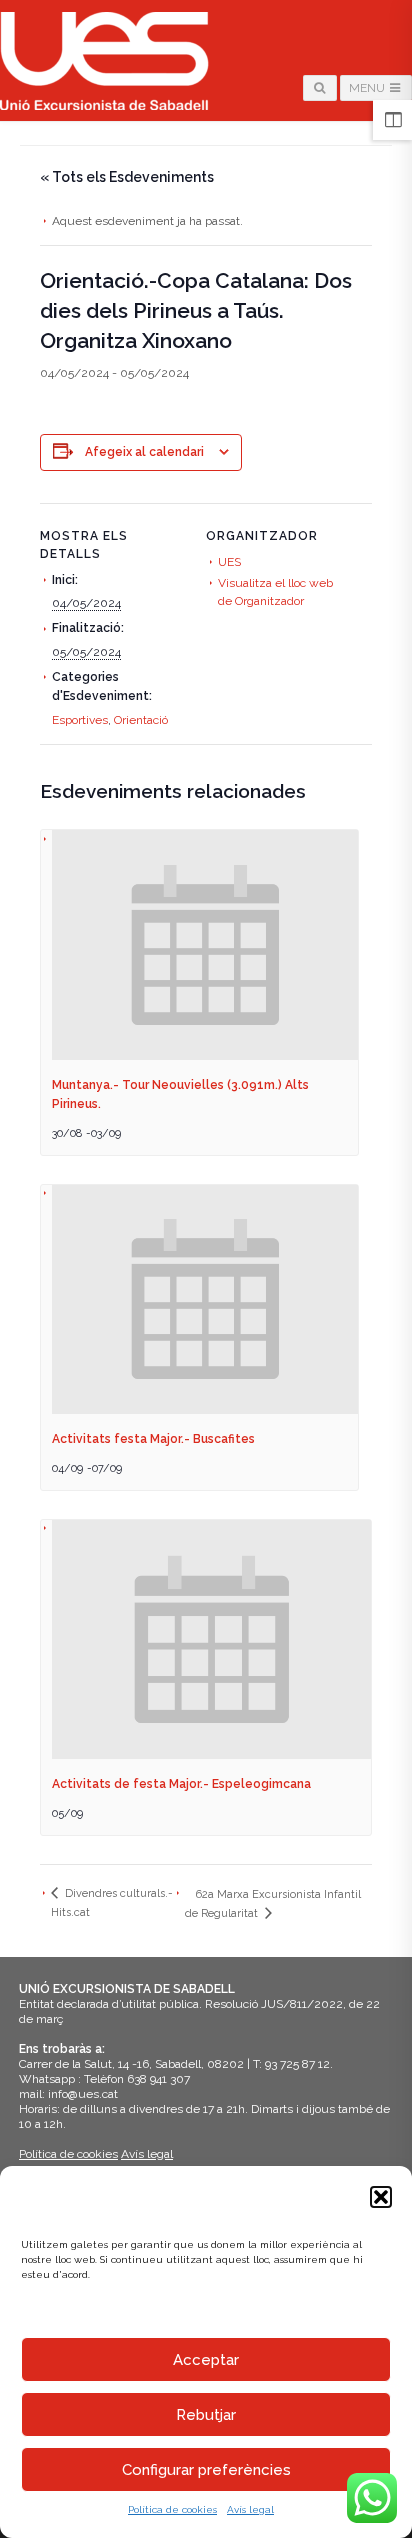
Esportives (80, 720)
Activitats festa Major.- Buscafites (153, 1439)
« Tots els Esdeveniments (127, 177)
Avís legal (250, 2509)
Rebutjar (206, 2415)
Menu (368, 88)
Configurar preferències (206, 2470)
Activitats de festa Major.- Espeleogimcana (181, 1784)
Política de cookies (172, 2509)
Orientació (141, 720)
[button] (381, 2197)
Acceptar (206, 2360)
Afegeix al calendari (144, 452)
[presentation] (205, 944)
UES (229, 562)
